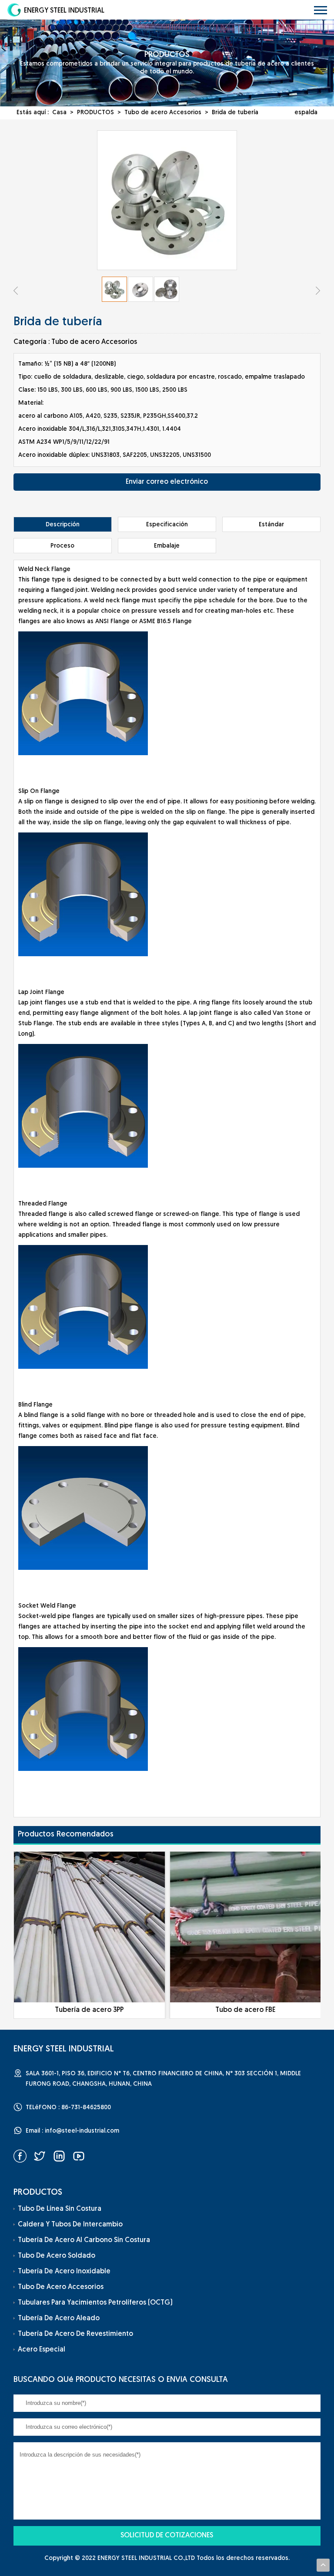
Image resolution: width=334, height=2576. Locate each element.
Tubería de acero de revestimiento (75, 2334)
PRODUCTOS (95, 113)
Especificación (167, 525)
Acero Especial (42, 2350)
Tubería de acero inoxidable (64, 2272)
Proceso (62, 546)
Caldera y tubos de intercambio (70, 2225)
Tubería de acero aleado (59, 2318)
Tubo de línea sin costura (60, 2209)
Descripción (63, 525)
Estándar (271, 525)
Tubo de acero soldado (57, 2256)
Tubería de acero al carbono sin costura (84, 2240)
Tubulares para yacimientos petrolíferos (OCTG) (95, 2303)
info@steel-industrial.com (82, 2131)
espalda (306, 113)
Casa (59, 113)
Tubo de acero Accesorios (163, 113)
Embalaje (167, 546)
